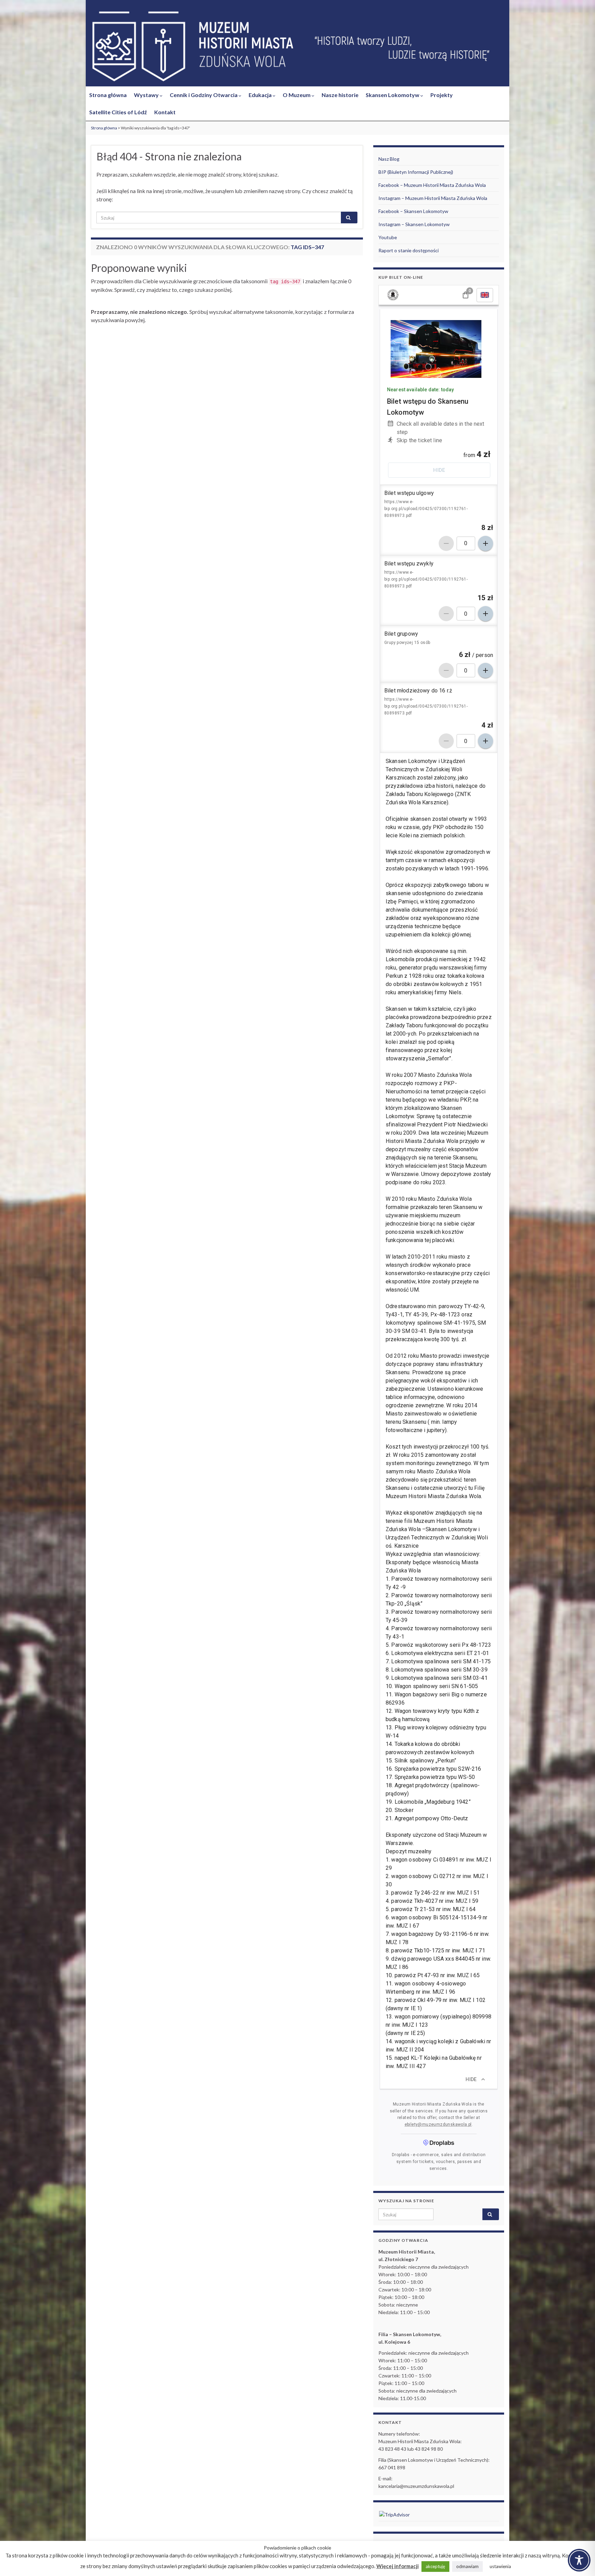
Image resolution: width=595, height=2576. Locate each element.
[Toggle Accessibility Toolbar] (579, 2560)
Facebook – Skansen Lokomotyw (413, 211)
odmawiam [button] (467, 2566)
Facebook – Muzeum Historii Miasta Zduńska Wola (432, 185)
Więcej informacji (398, 2566)
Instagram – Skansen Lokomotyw (414, 224)
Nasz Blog (389, 159)
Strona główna (108, 95)
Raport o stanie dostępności (409, 250)
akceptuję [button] (435, 2566)
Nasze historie (340, 95)
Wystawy (147, 95)
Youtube (388, 237)
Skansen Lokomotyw (393, 95)
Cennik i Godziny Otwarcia (204, 95)
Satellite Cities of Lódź (118, 112)
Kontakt (165, 112)
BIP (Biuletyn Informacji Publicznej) (416, 172)
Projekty (442, 95)
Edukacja (261, 95)
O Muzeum (297, 95)
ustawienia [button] (500, 2566)
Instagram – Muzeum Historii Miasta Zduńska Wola (433, 198)
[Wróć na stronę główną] (297, 47)
